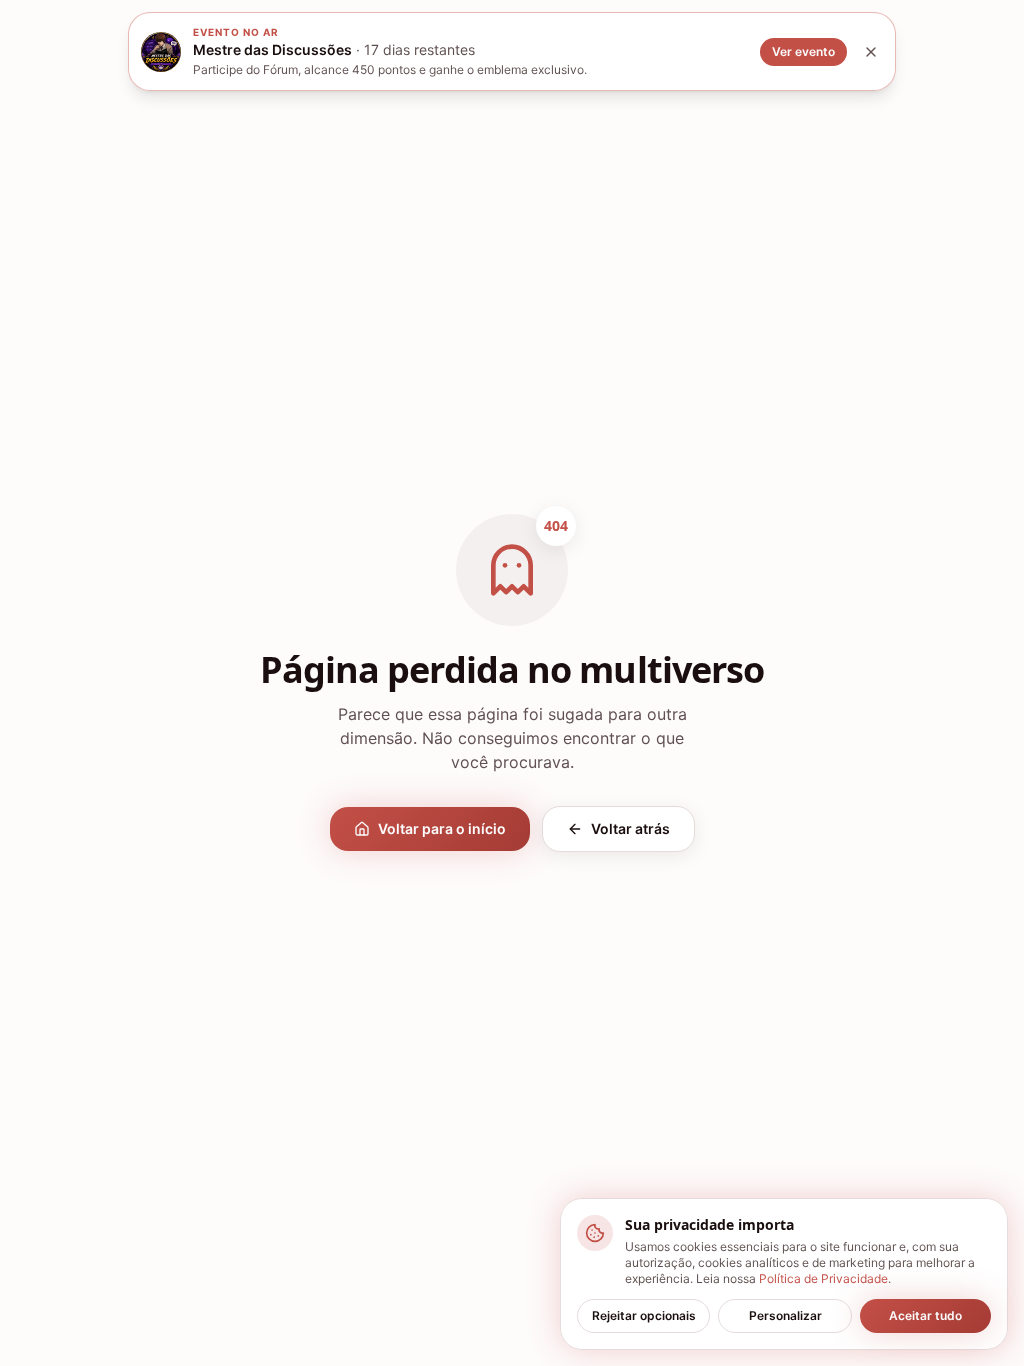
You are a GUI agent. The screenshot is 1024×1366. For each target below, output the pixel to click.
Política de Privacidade (823, 1278)
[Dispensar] (871, 52)
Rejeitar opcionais (644, 1315)
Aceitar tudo (925, 1315)
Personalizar (785, 1315)
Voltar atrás (630, 828)
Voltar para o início (442, 828)
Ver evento (803, 51)
